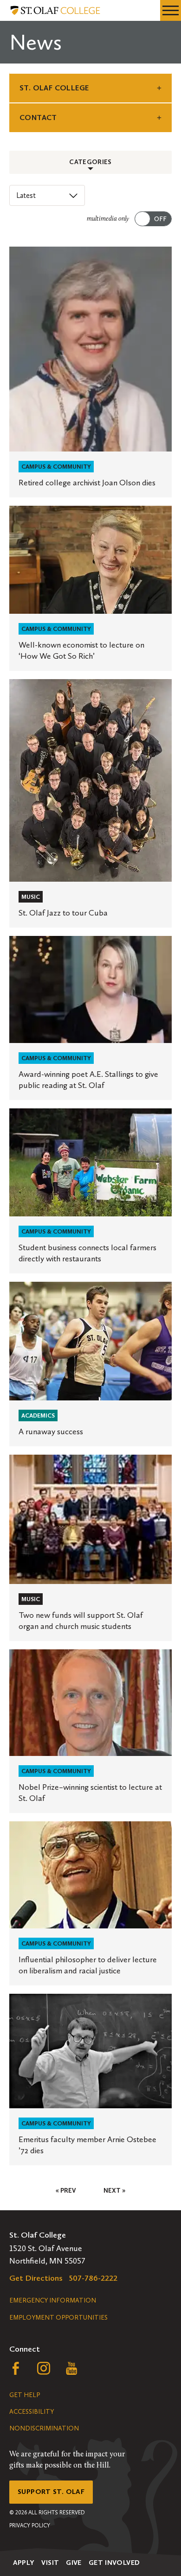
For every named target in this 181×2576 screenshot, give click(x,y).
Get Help (25, 2395)
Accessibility (32, 2412)
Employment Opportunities (58, 2318)
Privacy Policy (30, 2525)
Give (74, 2563)
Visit (50, 2563)
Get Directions (36, 2278)
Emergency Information (53, 2300)
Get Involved (114, 2563)
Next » (114, 2191)
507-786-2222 (93, 2278)
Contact (38, 118)
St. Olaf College (54, 88)
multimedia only (108, 219)
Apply (24, 2563)
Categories (90, 162)
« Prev (66, 2191)
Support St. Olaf (51, 2492)
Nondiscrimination (44, 2428)
